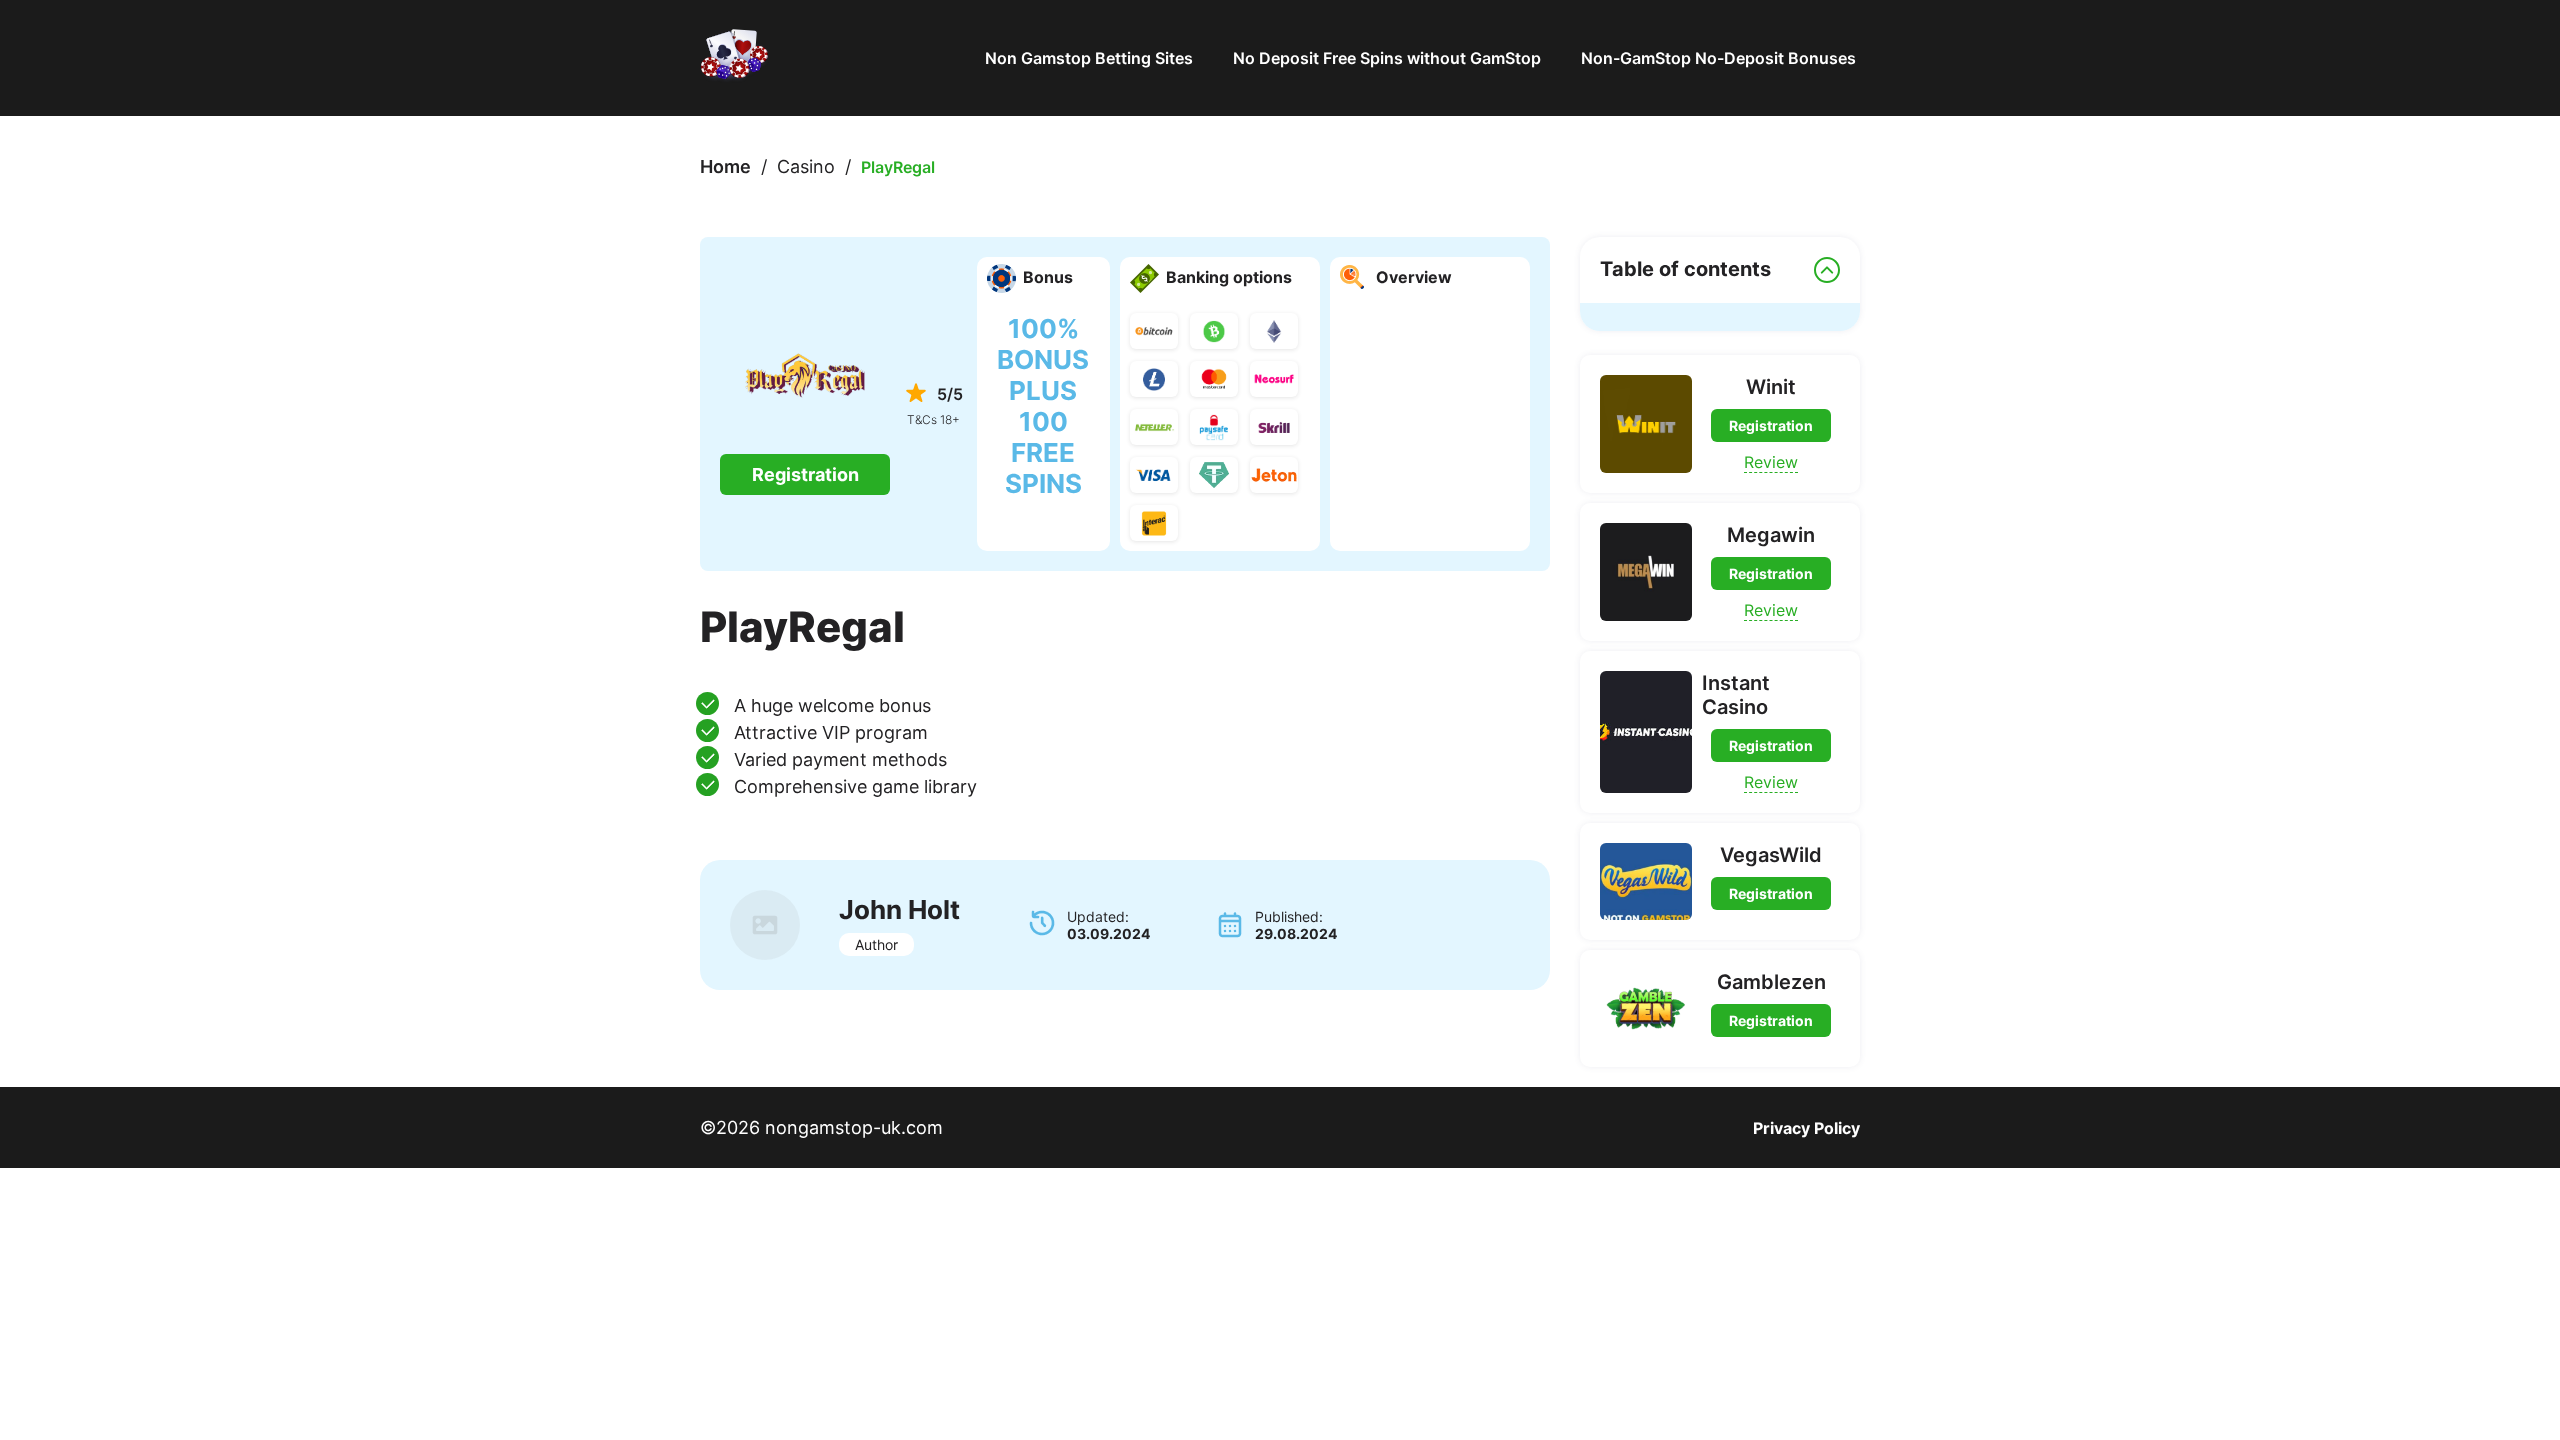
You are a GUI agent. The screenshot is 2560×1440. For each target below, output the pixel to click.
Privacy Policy (1806, 1128)
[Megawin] (1646, 572)
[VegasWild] (1646, 881)
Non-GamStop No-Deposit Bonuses (1720, 58)
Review (1771, 462)
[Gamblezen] (1646, 1008)
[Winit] (1646, 424)
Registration (805, 474)
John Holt (899, 909)
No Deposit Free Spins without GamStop (1387, 58)
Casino (806, 166)
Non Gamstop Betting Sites (1089, 58)
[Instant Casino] (1646, 732)
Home (725, 166)
